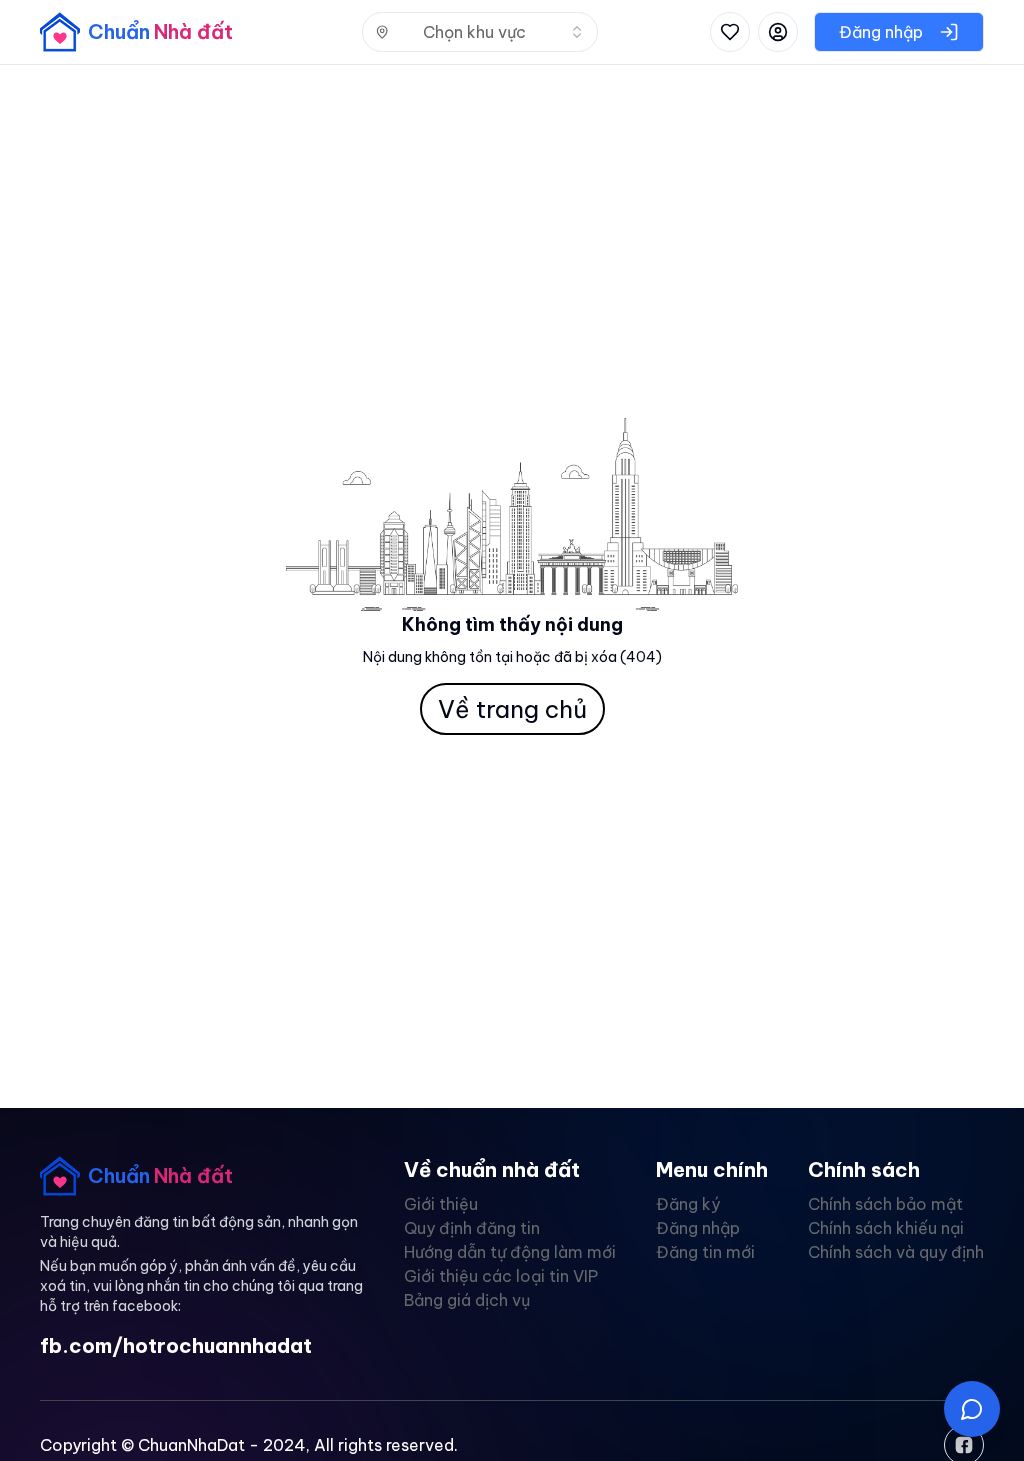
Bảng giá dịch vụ (467, 1300)
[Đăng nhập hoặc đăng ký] (778, 32)
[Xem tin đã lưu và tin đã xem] (730, 32)
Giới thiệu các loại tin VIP (501, 1276)
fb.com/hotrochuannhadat (176, 1345)
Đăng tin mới (705, 1252)
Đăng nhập (698, 1228)
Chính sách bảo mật (885, 1204)
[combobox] (480, 32)
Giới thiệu (441, 1204)
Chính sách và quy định (896, 1252)
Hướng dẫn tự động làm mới (510, 1252)
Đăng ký (688, 1204)
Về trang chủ (512, 709)
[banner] (136, 32)
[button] (972, 1409)
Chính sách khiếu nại (886, 1228)
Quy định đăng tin (472, 1228)
